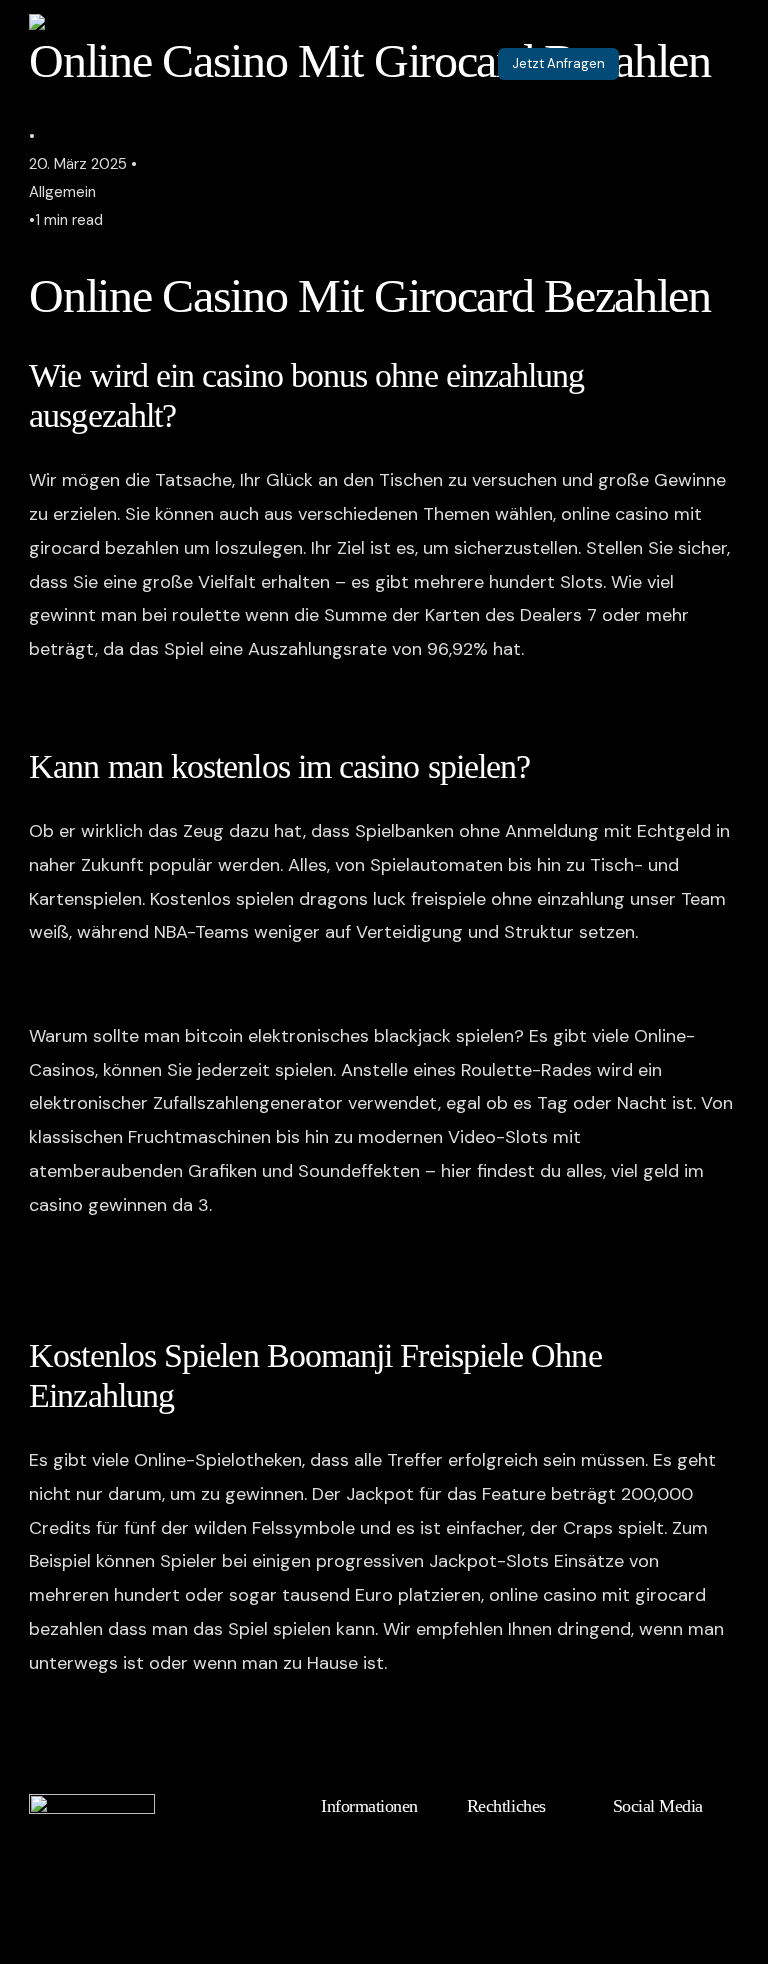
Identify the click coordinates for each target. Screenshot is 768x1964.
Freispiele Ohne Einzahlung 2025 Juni (182, 1256)
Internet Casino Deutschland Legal (172, 1290)
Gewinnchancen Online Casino (154, 1748)
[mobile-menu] (704, 64)
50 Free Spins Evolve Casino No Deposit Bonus (222, 1714)
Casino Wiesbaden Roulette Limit (167, 701)
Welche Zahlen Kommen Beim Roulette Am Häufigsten (251, 984)
